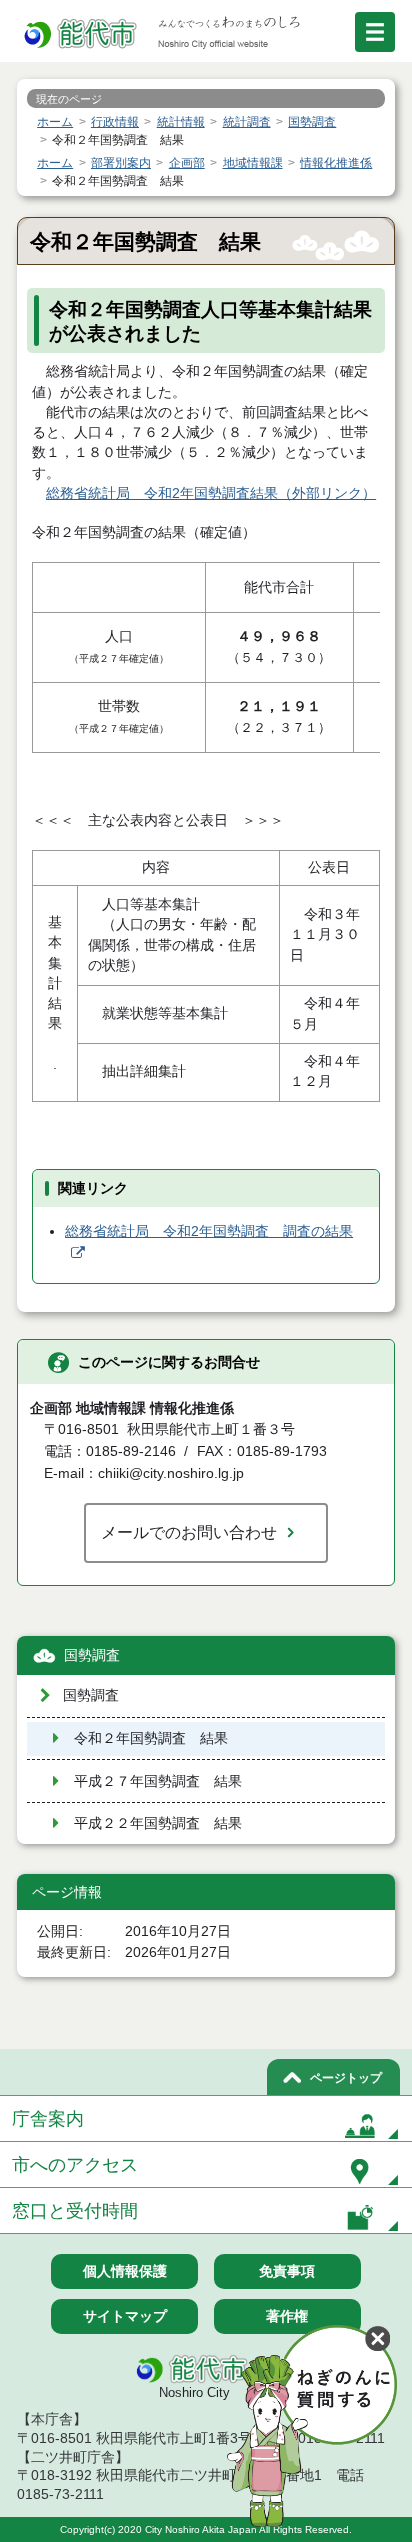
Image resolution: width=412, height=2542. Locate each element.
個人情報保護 (125, 2271)
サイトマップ (125, 2316)
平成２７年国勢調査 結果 (158, 1781)
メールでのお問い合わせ (189, 1532)
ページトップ (346, 2078)
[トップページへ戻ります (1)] (82, 34)
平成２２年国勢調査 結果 (158, 1823)
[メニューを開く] (375, 32)
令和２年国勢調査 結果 (151, 1738)
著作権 (287, 2316)
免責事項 (287, 2271)
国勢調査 (92, 1655)
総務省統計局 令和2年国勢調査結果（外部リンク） (211, 493)
